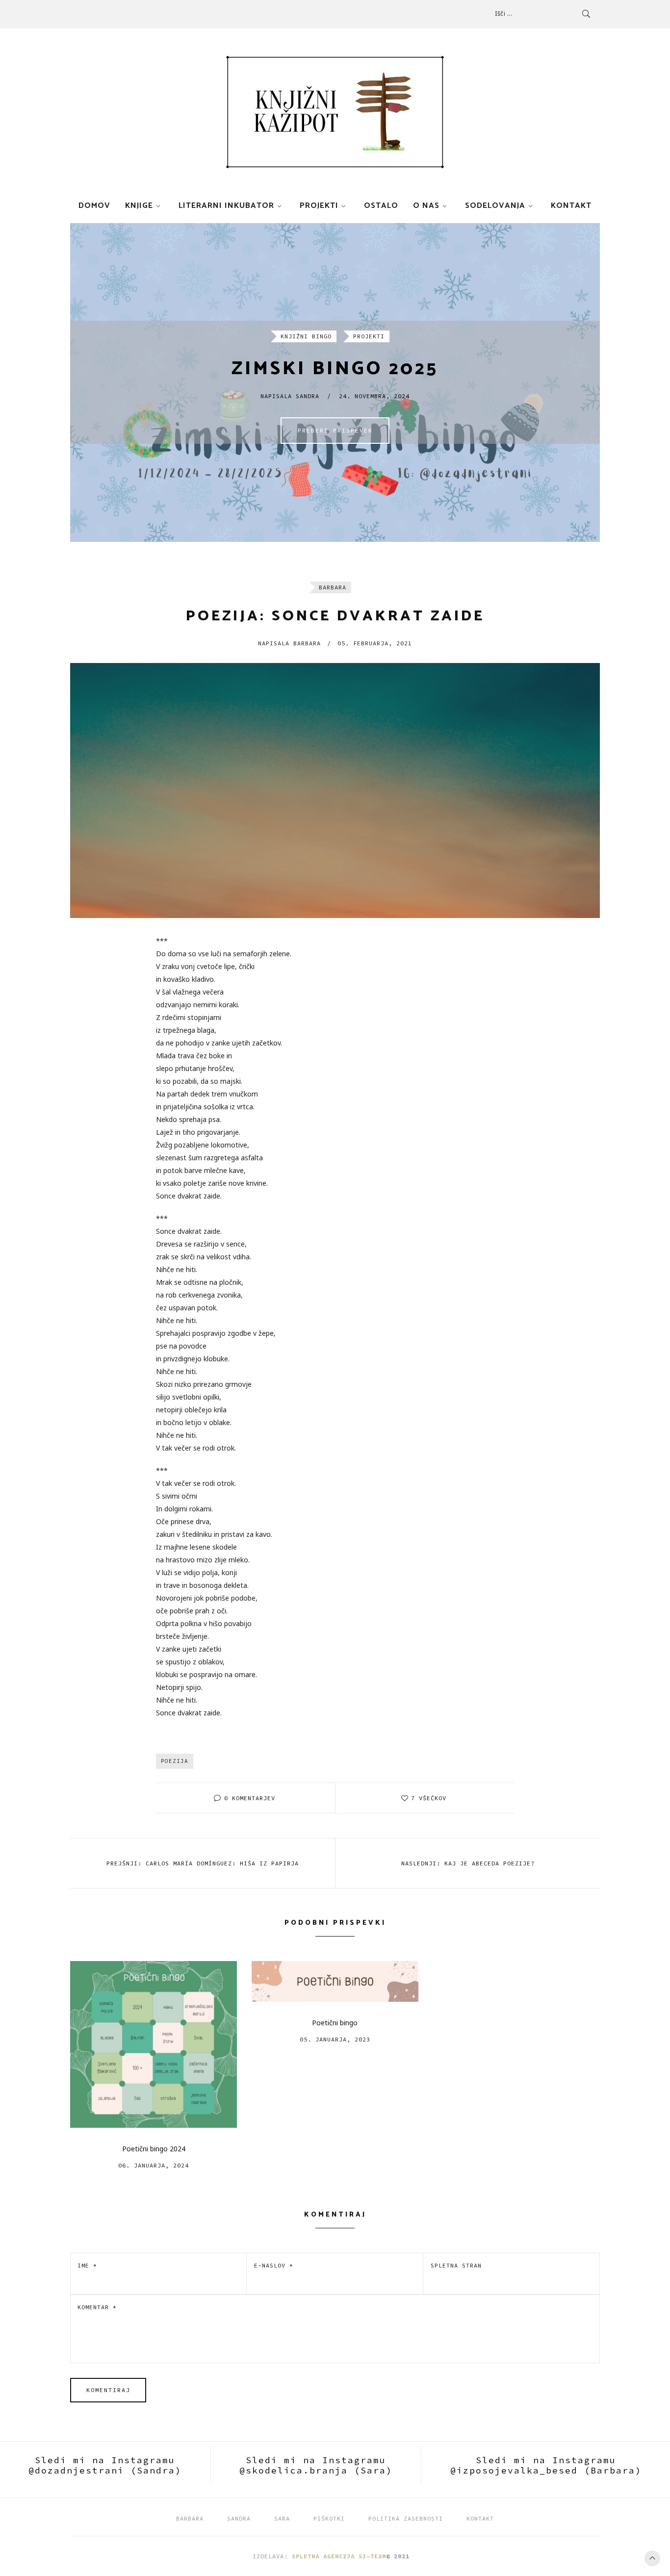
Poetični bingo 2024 (154, 2149)
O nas (426, 206)
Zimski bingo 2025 (335, 369)
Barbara (333, 587)
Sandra (239, 2518)
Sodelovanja (495, 206)
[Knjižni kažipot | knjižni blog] (335, 112)
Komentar (97, 2307)
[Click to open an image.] (335, 791)
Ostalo (381, 206)
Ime (87, 2265)
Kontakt (571, 206)
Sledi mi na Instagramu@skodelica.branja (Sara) (316, 2465)
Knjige (139, 206)
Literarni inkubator (226, 206)
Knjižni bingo (306, 336)
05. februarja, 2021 (375, 643)
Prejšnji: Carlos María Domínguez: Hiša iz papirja (203, 1863)
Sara (282, 2518)
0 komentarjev (250, 1798)
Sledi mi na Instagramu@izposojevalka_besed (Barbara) (546, 2465)
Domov (94, 206)
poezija (175, 1761)
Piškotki (329, 2518)
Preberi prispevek (335, 430)
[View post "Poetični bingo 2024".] (154, 2044)
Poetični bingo (335, 2023)
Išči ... (503, 13)
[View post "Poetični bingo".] (335, 1981)
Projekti (319, 206)
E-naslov (274, 2265)
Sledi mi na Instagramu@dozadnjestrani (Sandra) (105, 2465)
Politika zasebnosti (406, 2518)
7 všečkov (429, 1798)
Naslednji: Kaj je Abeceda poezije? (468, 1863)
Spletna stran (456, 2265)
